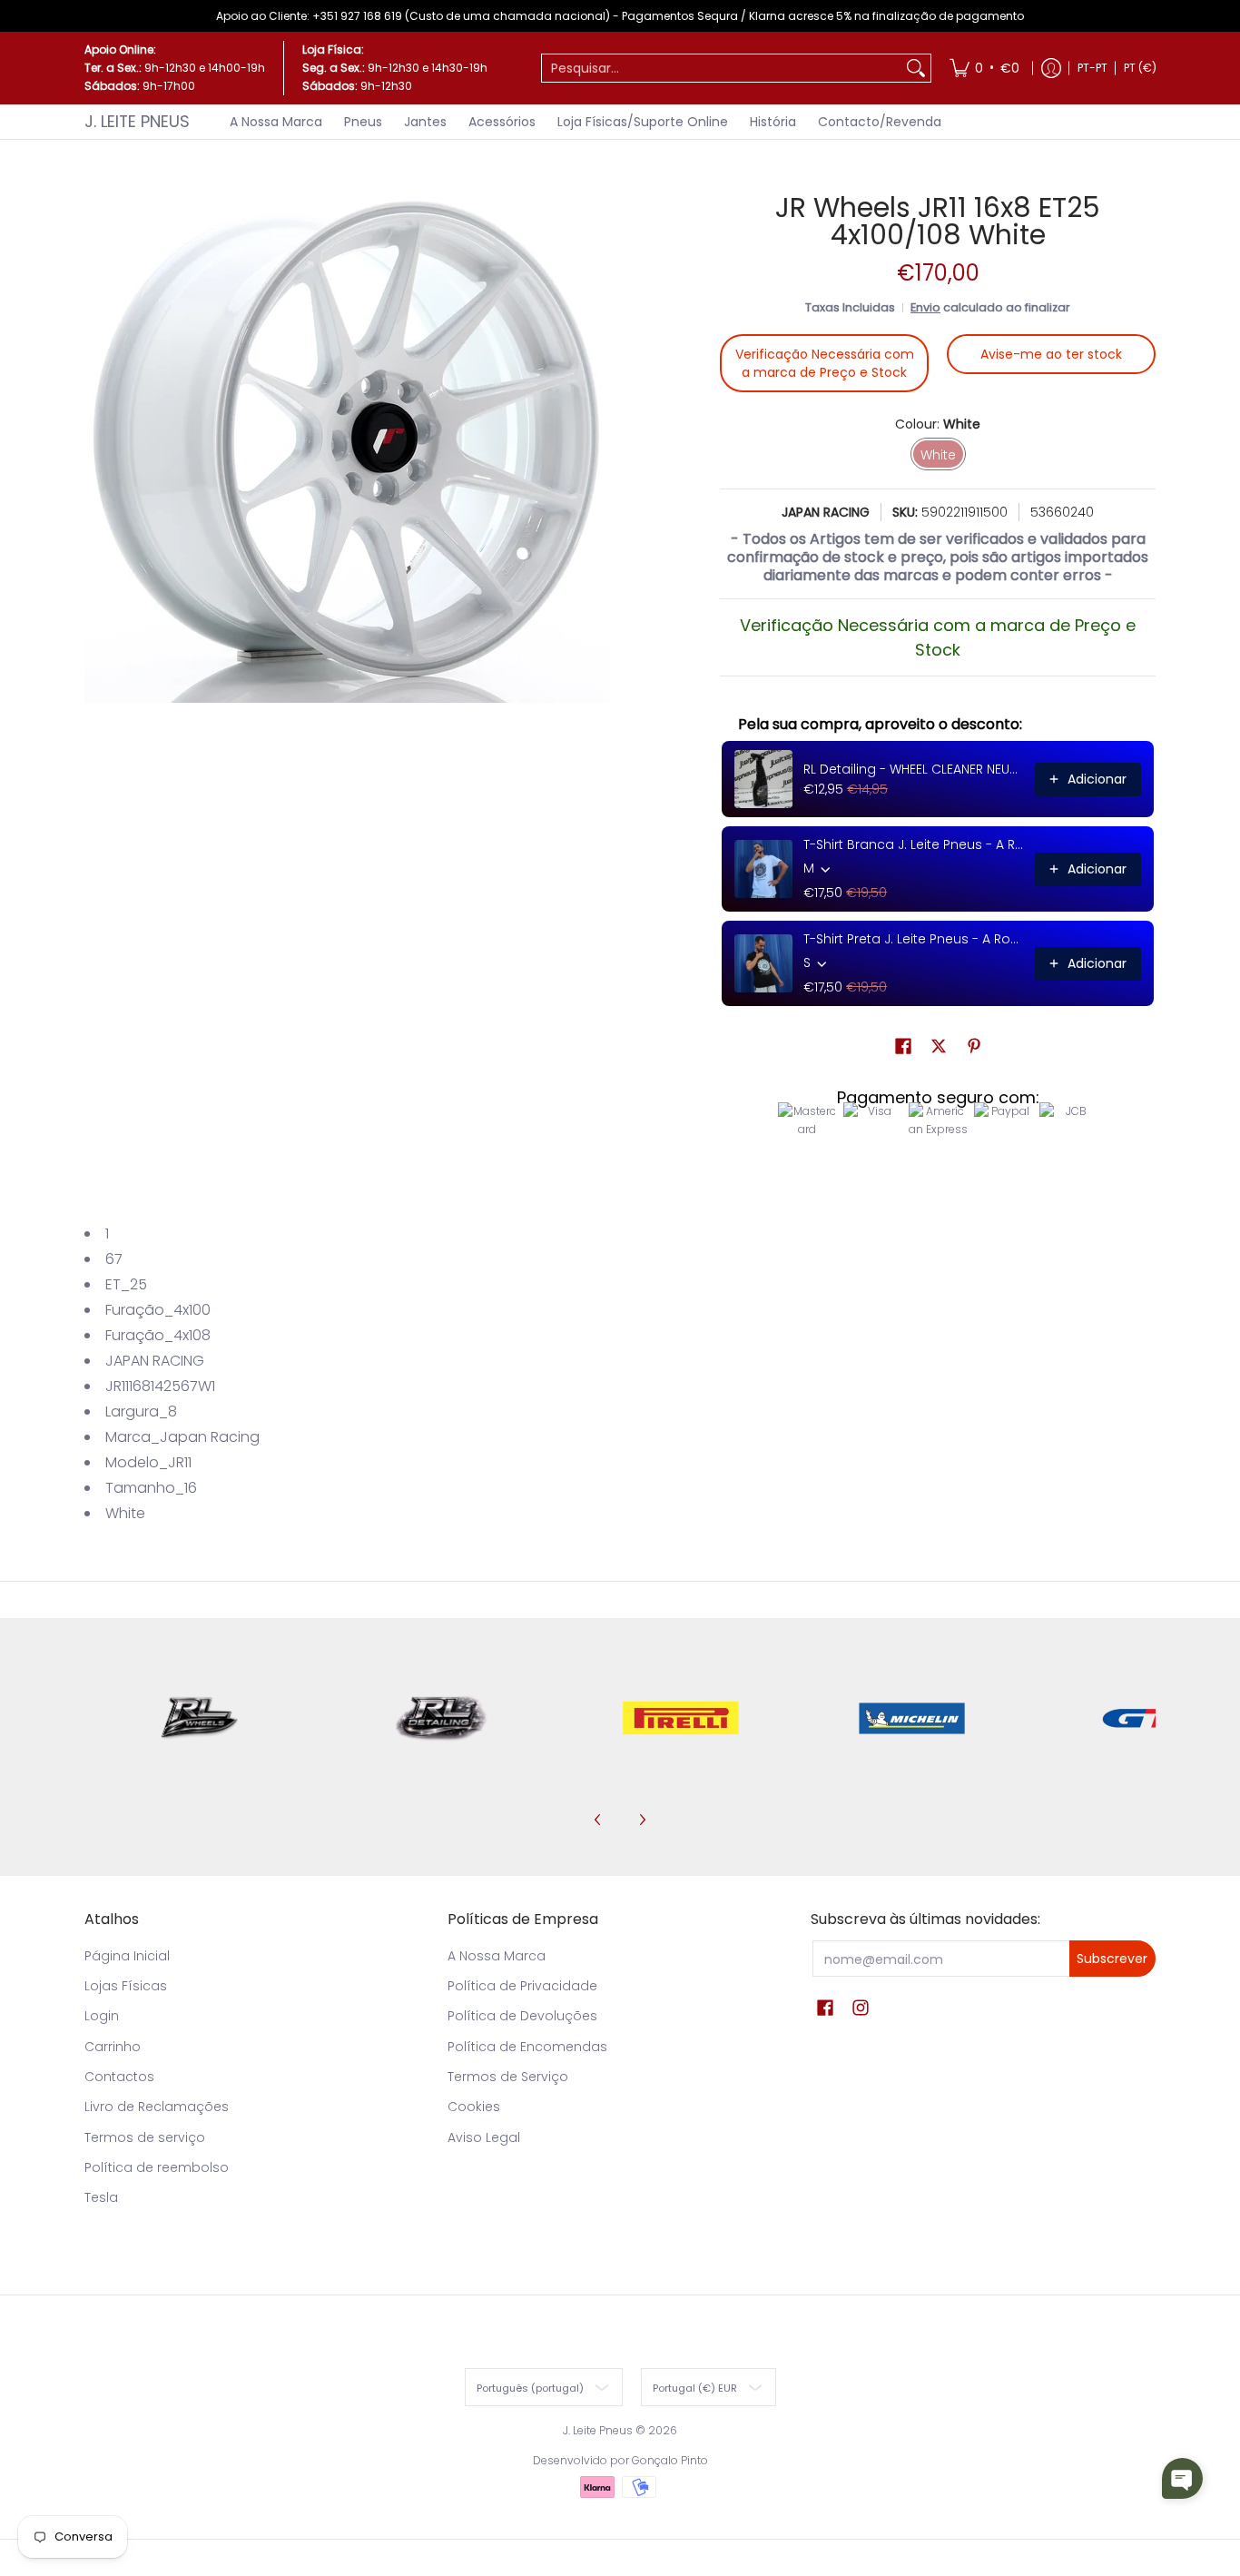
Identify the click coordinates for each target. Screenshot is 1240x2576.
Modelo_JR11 (148, 1462)
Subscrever (1112, 1959)
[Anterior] (598, 1820)
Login (102, 2016)
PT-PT (1092, 68)
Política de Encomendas (527, 2047)
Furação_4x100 (158, 1310)
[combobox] (722, 68)
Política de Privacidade (522, 1986)
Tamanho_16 (151, 1488)
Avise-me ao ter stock (1051, 354)
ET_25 (126, 1284)
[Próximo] (642, 1820)
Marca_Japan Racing (182, 1437)
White (125, 1513)
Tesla (101, 2197)
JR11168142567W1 (160, 1386)
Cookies (474, 2107)
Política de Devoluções (522, 2016)
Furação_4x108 (158, 1335)
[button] (903, 1046)
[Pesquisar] (916, 68)
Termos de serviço (145, 2137)
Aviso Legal (484, 2137)
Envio (925, 307)
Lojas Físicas (126, 1986)
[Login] (1051, 68)
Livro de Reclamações (157, 2107)
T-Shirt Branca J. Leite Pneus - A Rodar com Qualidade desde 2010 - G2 (914, 844)
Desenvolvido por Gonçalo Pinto (620, 2460)
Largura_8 (141, 1411)
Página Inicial (127, 1956)
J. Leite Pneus (137, 121)
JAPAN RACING (826, 512)
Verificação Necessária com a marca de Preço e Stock (825, 363)
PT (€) (1140, 68)
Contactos (119, 2077)
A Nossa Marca (497, 1956)
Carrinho (113, 2047)
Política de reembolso (157, 2167)
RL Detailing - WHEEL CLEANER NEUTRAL (914, 769)
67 (114, 1259)
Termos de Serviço (508, 2077)
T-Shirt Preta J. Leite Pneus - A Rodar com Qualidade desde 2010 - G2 (914, 939)
